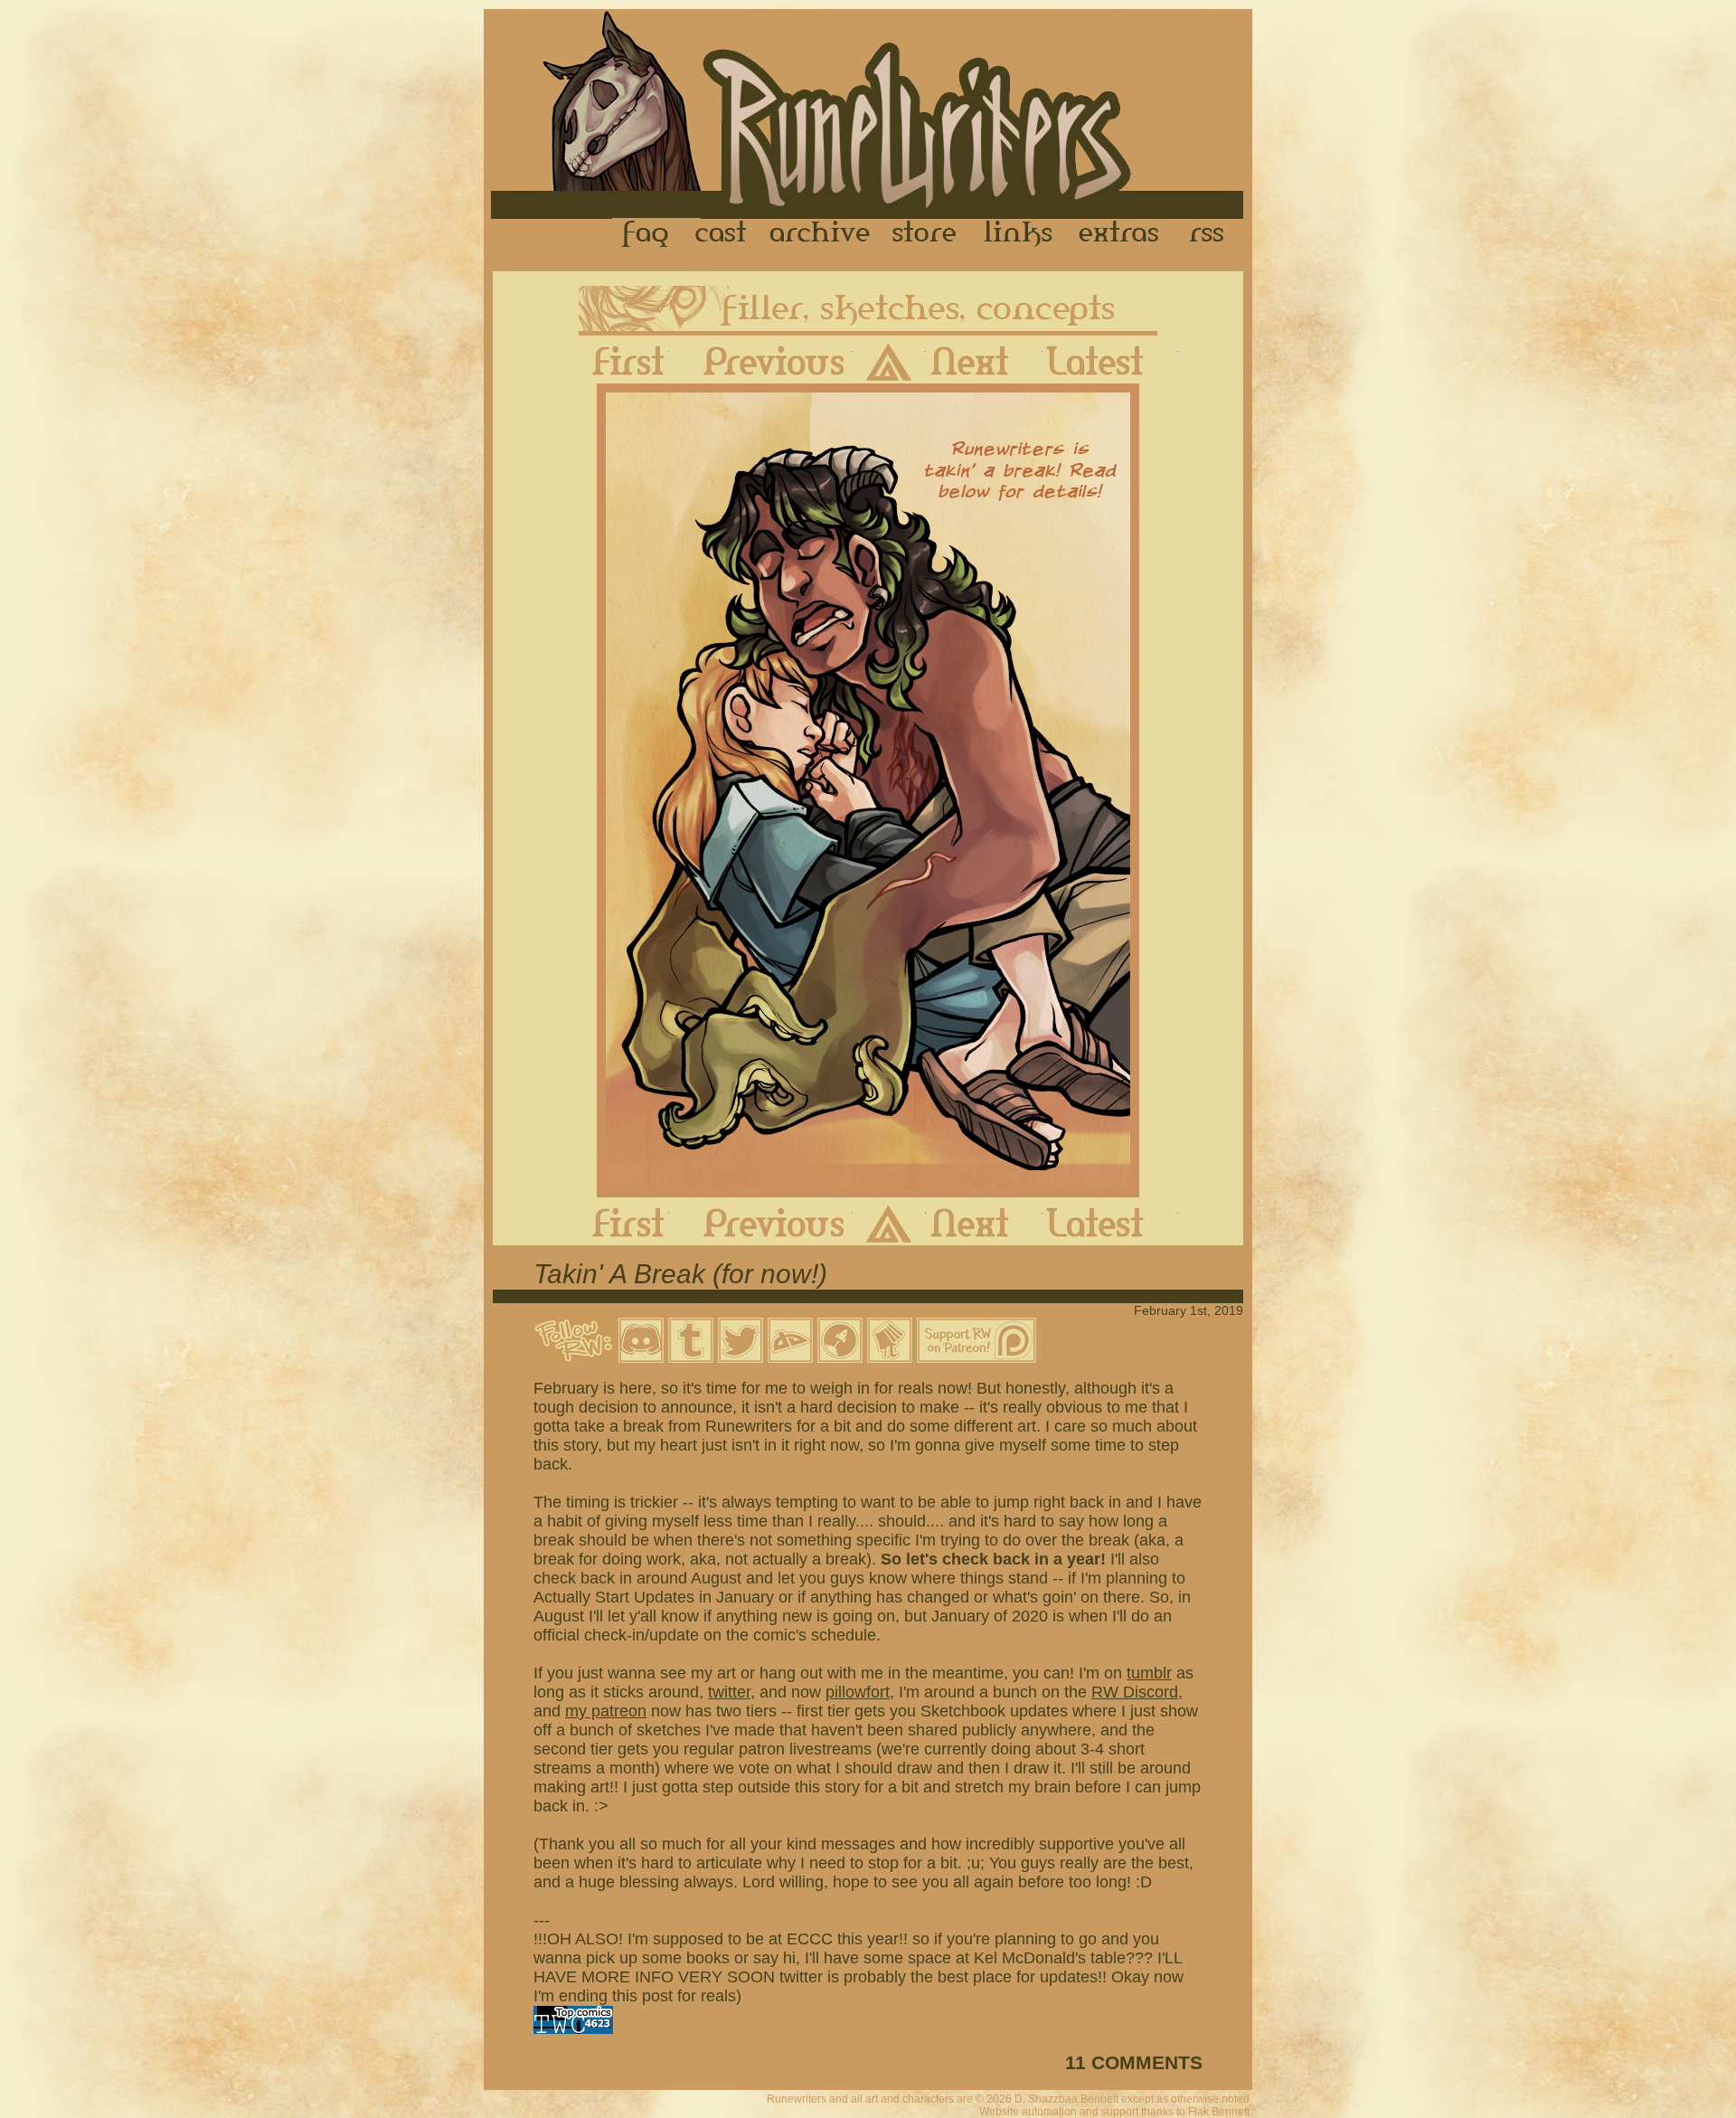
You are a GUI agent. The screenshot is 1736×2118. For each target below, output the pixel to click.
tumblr (1149, 1673)
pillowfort (858, 1692)
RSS (1212, 234)
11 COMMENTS (1134, 2062)
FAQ (646, 234)
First (614, 361)
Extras (1122, 234)
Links (1018, 234)
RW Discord (1135, 1692)
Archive (820, 234)
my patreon (606, 1711)
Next (984, 361)
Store (924, 234)
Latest (1110, 361)
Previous (761, 361)
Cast (722, 234)
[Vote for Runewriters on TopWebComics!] (573, 2028)
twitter (729, 1692)
